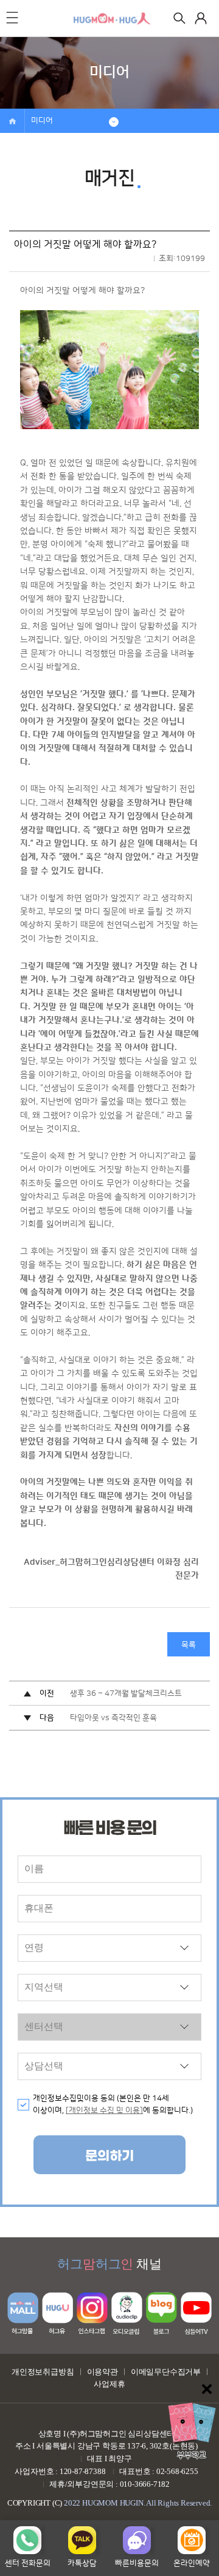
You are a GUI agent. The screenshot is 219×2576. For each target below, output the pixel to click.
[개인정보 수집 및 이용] (104, 2110)
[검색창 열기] (179, 18)
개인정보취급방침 (43, 2372)
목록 (189, 1645)
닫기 (207, 2389)
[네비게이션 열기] (12, 18)
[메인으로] (113, 18)
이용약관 (103, 2372)
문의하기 (109, 2156)
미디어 (42, 121)
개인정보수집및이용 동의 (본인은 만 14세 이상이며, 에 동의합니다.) (113, 2105)
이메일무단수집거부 (166, 2372)
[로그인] (201, 18)
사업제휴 (109, 2384)
